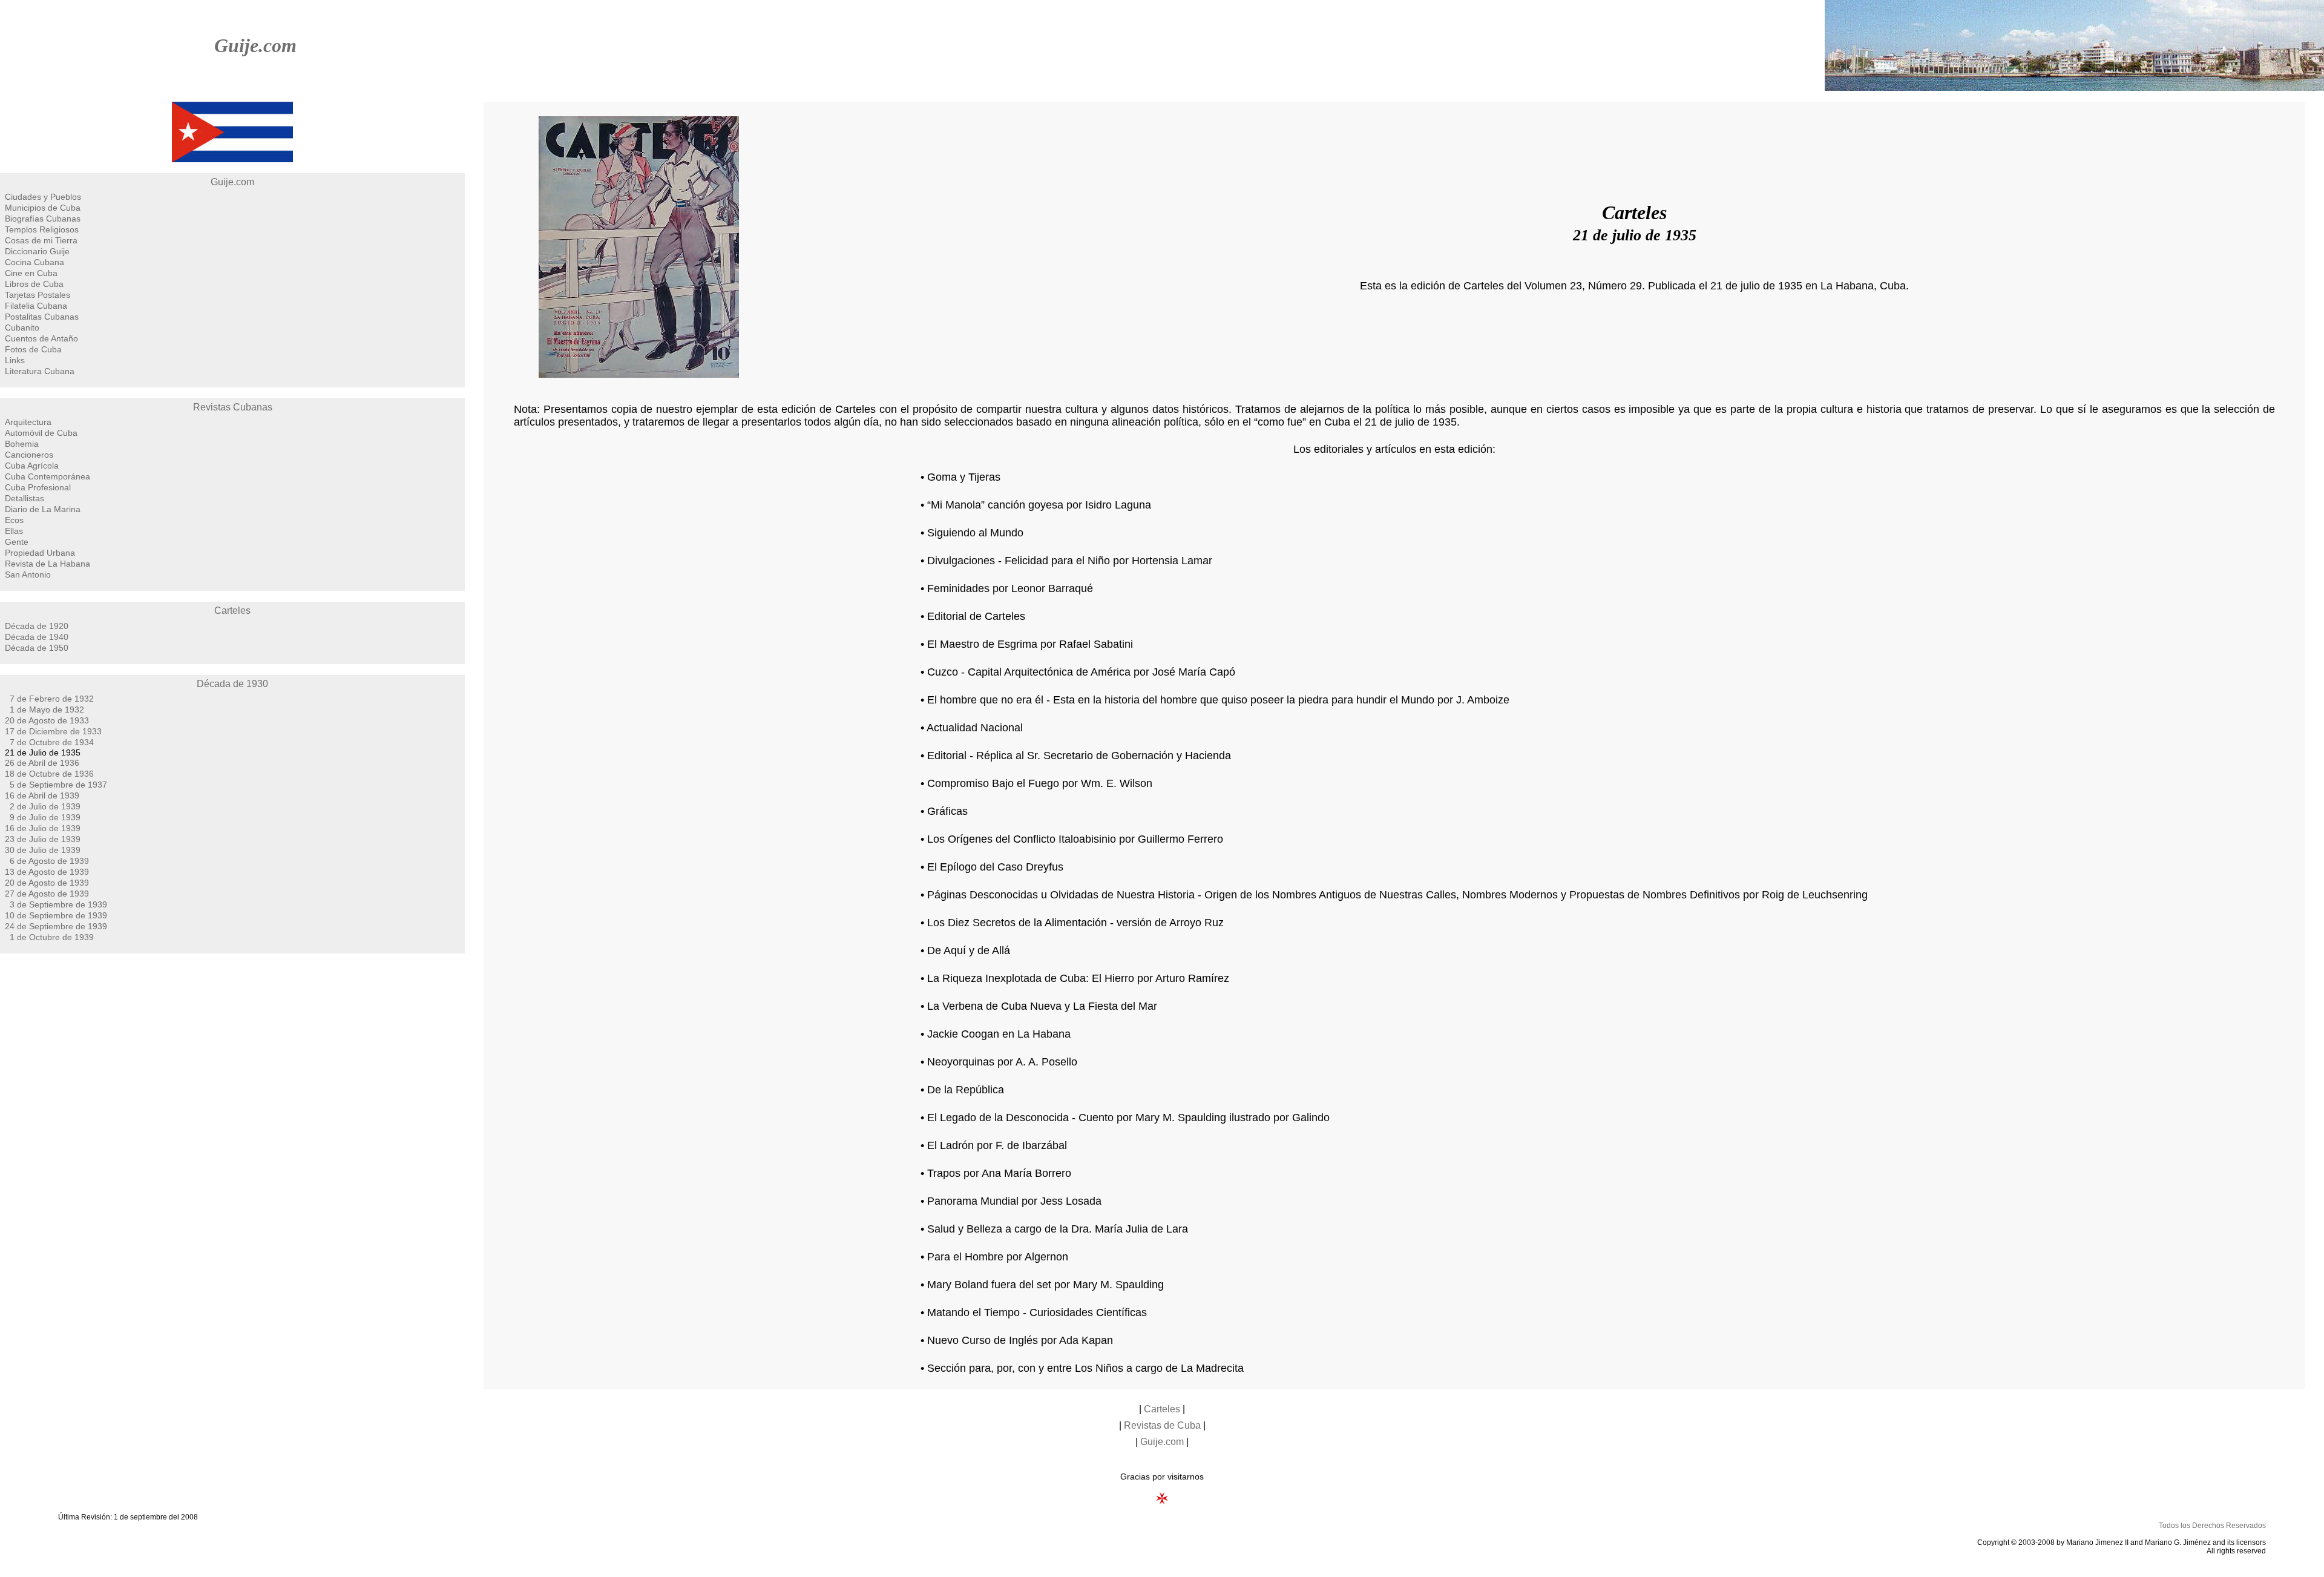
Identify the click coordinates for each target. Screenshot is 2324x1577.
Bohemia (22, 444)
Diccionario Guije (37, 251)
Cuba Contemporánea (48, 476)
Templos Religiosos (42, 229)
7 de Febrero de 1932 (52, 699)
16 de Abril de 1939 (42, 795)
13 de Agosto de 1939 (47, 872)
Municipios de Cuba (43, 208)
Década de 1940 (37, 637)
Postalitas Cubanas (42, 317)
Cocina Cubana (34, 262)
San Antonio (28, 575)
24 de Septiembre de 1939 (56, 926)
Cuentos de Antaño (41, 338)
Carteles (232, 611)
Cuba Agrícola (32, 466)
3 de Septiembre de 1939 (58, 904)
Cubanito (22, 328)
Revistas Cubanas (233, 407)
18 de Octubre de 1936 (49, 774)
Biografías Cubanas (43, 219)
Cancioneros (29, 455)
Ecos (14, 520)
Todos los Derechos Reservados (2212, 1526)
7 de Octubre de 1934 (52, 742)
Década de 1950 (37, 648)
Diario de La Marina (43, 509)
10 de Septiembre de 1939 (56, 915)
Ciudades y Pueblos (43, 197)
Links (15, 360)
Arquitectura (28, 422)
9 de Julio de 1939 (45, 817)
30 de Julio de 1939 (43, 850)
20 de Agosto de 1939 (47, 883)
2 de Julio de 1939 (45, 806)
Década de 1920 (37, 626)
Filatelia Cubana (36, 306)
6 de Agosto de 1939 (49, 861)
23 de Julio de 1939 (43, 839)
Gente (17, 542)
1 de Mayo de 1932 (47, 709)
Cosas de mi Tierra (41, 240)
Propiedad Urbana (40, 553)
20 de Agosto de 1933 (47, 720)
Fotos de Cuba (33, 349)
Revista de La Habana (48, 564)
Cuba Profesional (38, 487)
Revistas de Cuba (1162, 1425)
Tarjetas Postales (38, 295)
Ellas (14, 531)
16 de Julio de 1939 (43, 828)
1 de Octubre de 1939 (52, 937)
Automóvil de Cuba (41, 433)
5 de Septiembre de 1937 (58, 785)
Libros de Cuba (34, 284)
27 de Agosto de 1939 (47, 894)
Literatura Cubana (40, 371)
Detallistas (25, 498)
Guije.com (255, 45)
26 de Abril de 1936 (42, 763)
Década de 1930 (232, 684)
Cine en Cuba (31, 273)
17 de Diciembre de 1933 (53, 731)
